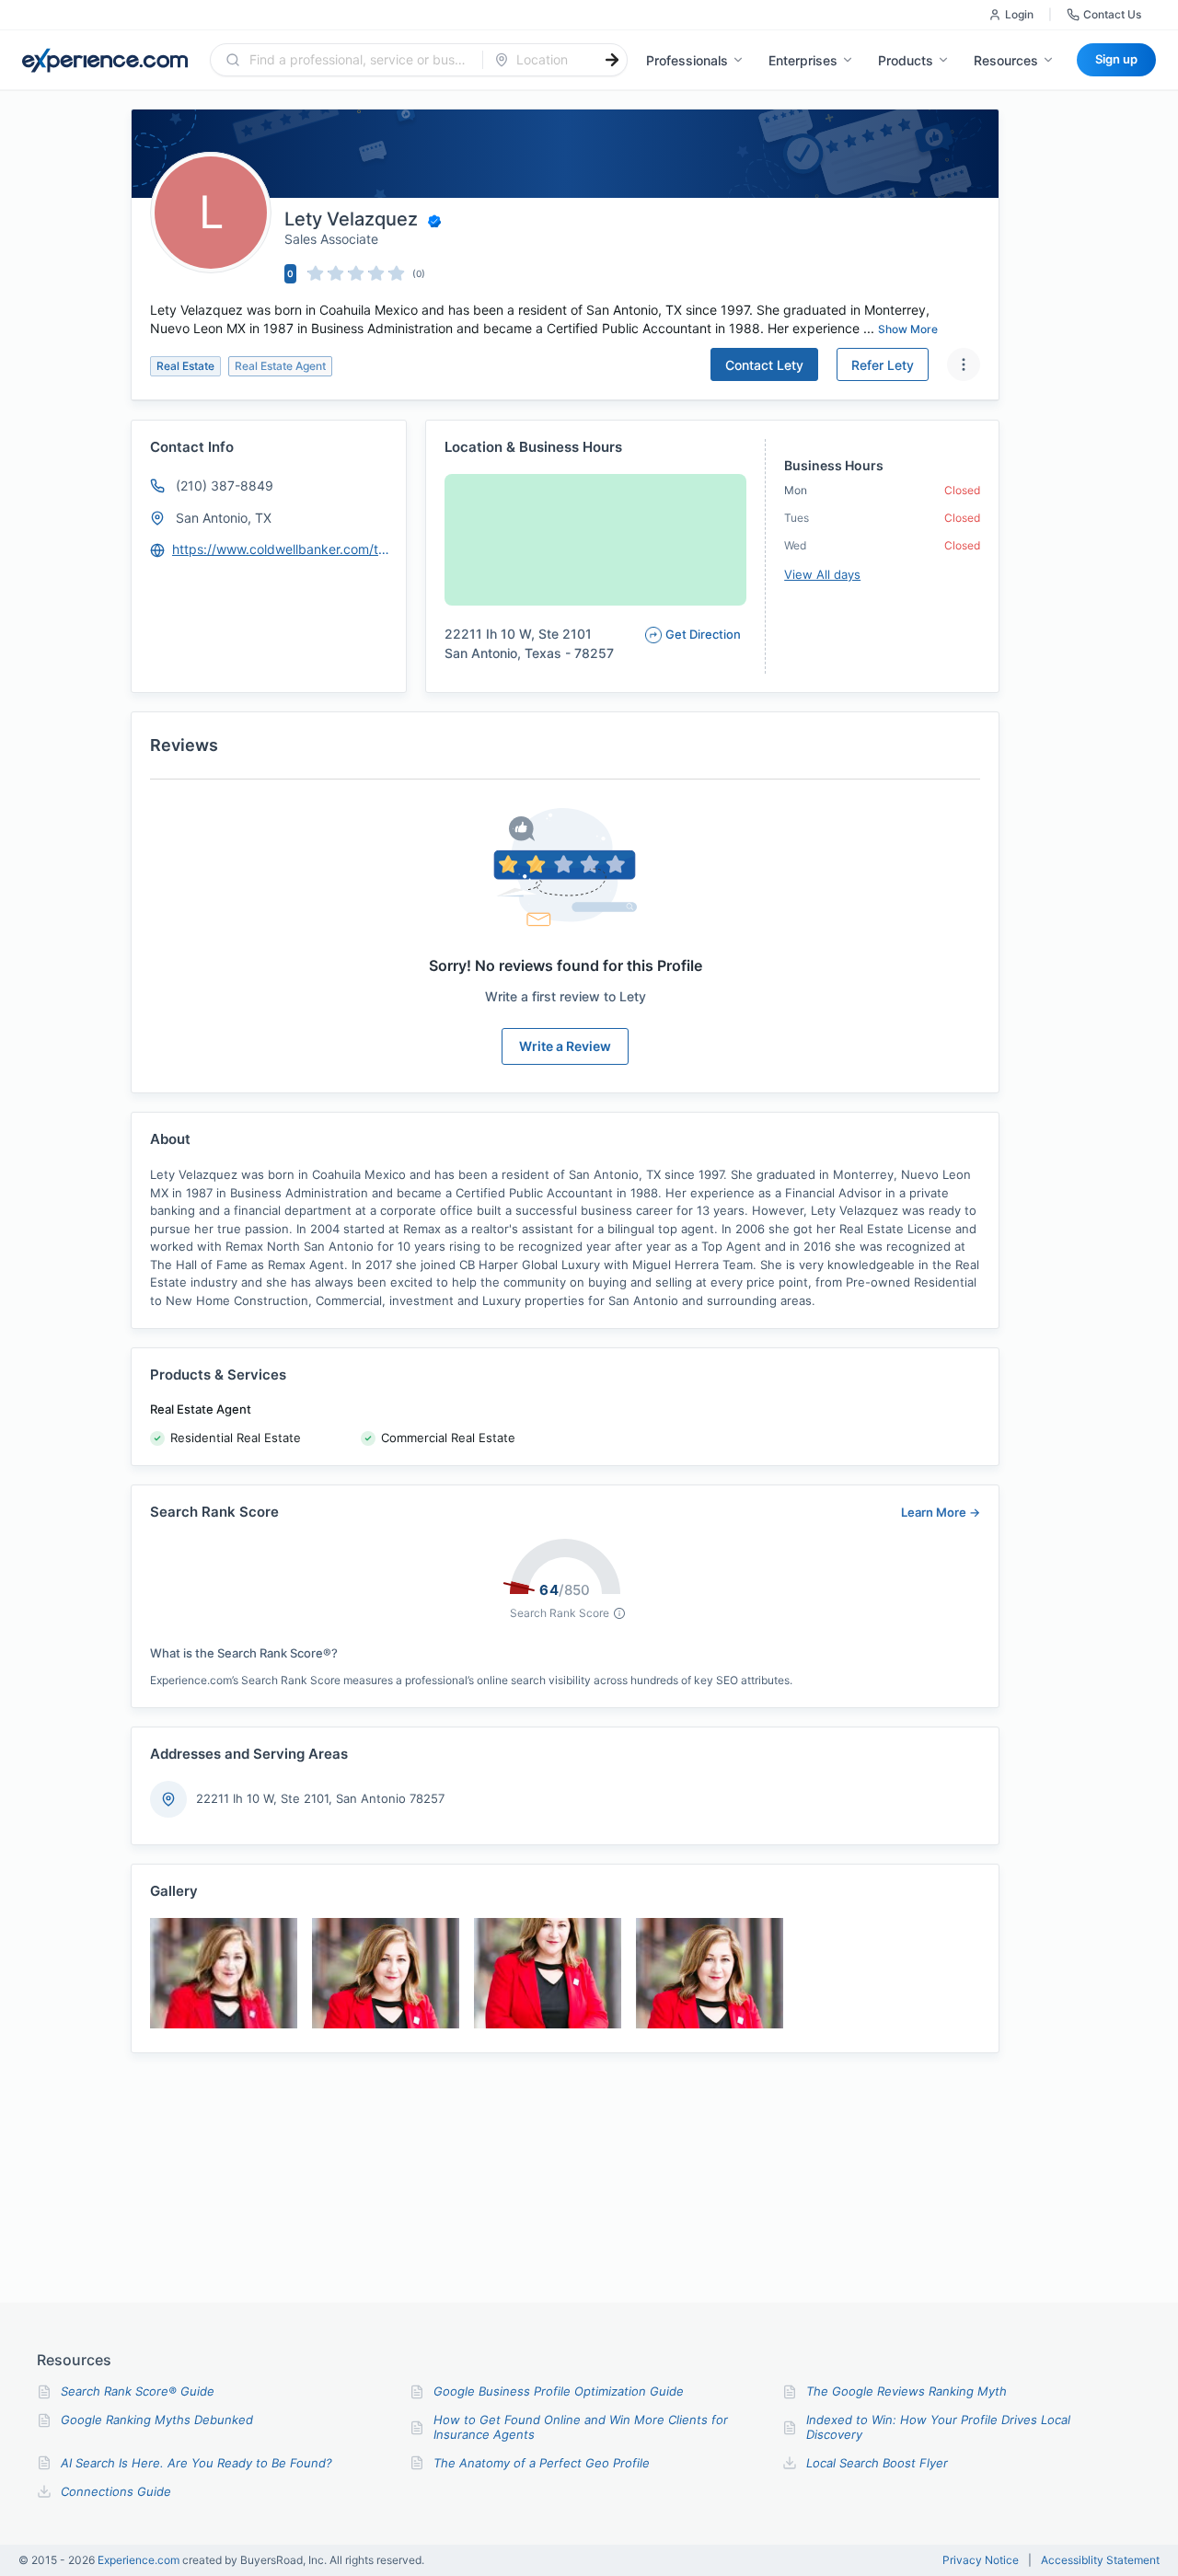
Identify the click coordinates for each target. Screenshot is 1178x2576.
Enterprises (803, 60)
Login (1019, 14)
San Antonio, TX (224, 518)
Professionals (687, 60)
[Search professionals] (612, 60)
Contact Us (1112, 14)
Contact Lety (764, 365)
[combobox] (358, 60)
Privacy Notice (981, 2560)
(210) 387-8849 (225, 485)
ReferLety (883, 365)
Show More (908, 329)
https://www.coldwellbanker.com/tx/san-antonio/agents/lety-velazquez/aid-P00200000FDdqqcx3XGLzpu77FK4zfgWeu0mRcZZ (281, 549)
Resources (1006, 60)
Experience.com (140, 2560)
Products (906, 60)
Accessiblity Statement (1100, 2560)
